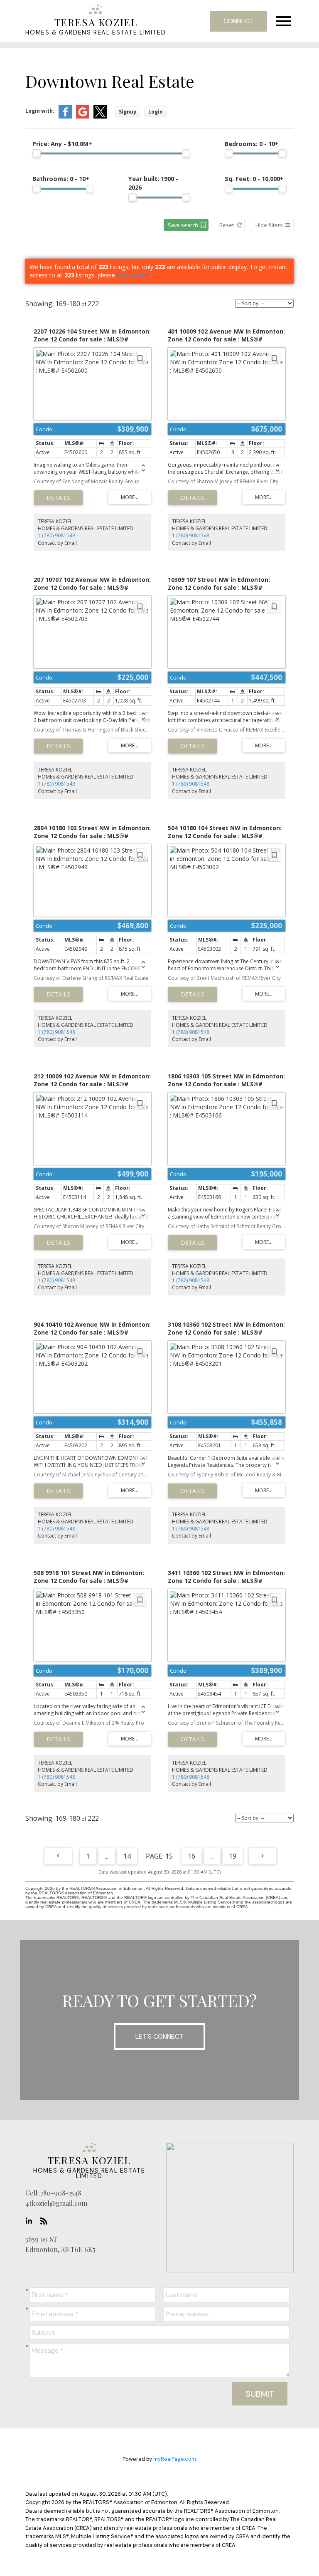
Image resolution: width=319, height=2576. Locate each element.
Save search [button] (183, 225)
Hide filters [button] (269, 225)
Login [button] (156, 112)
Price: (62, 144)
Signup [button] (128, 112)
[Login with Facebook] (65, 117)
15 (169, 1856)
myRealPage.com (175, 2459)
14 (127, 1856)
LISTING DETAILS (58, 498)
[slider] (37, 153)
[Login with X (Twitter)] (100, 117)
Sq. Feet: (254, 179)
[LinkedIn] (31, 2221)
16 (191, 1856)
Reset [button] (227, 225)
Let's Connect (159, 2036)
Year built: (153, 183)
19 (233, 1856)
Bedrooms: (252, 144)
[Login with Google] (83, 117)
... (107, 1856)
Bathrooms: (61, 179)
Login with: (40, 111)
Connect (239, 21)
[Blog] (46, 2221)
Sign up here (133, 275)
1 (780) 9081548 (56, 535)
